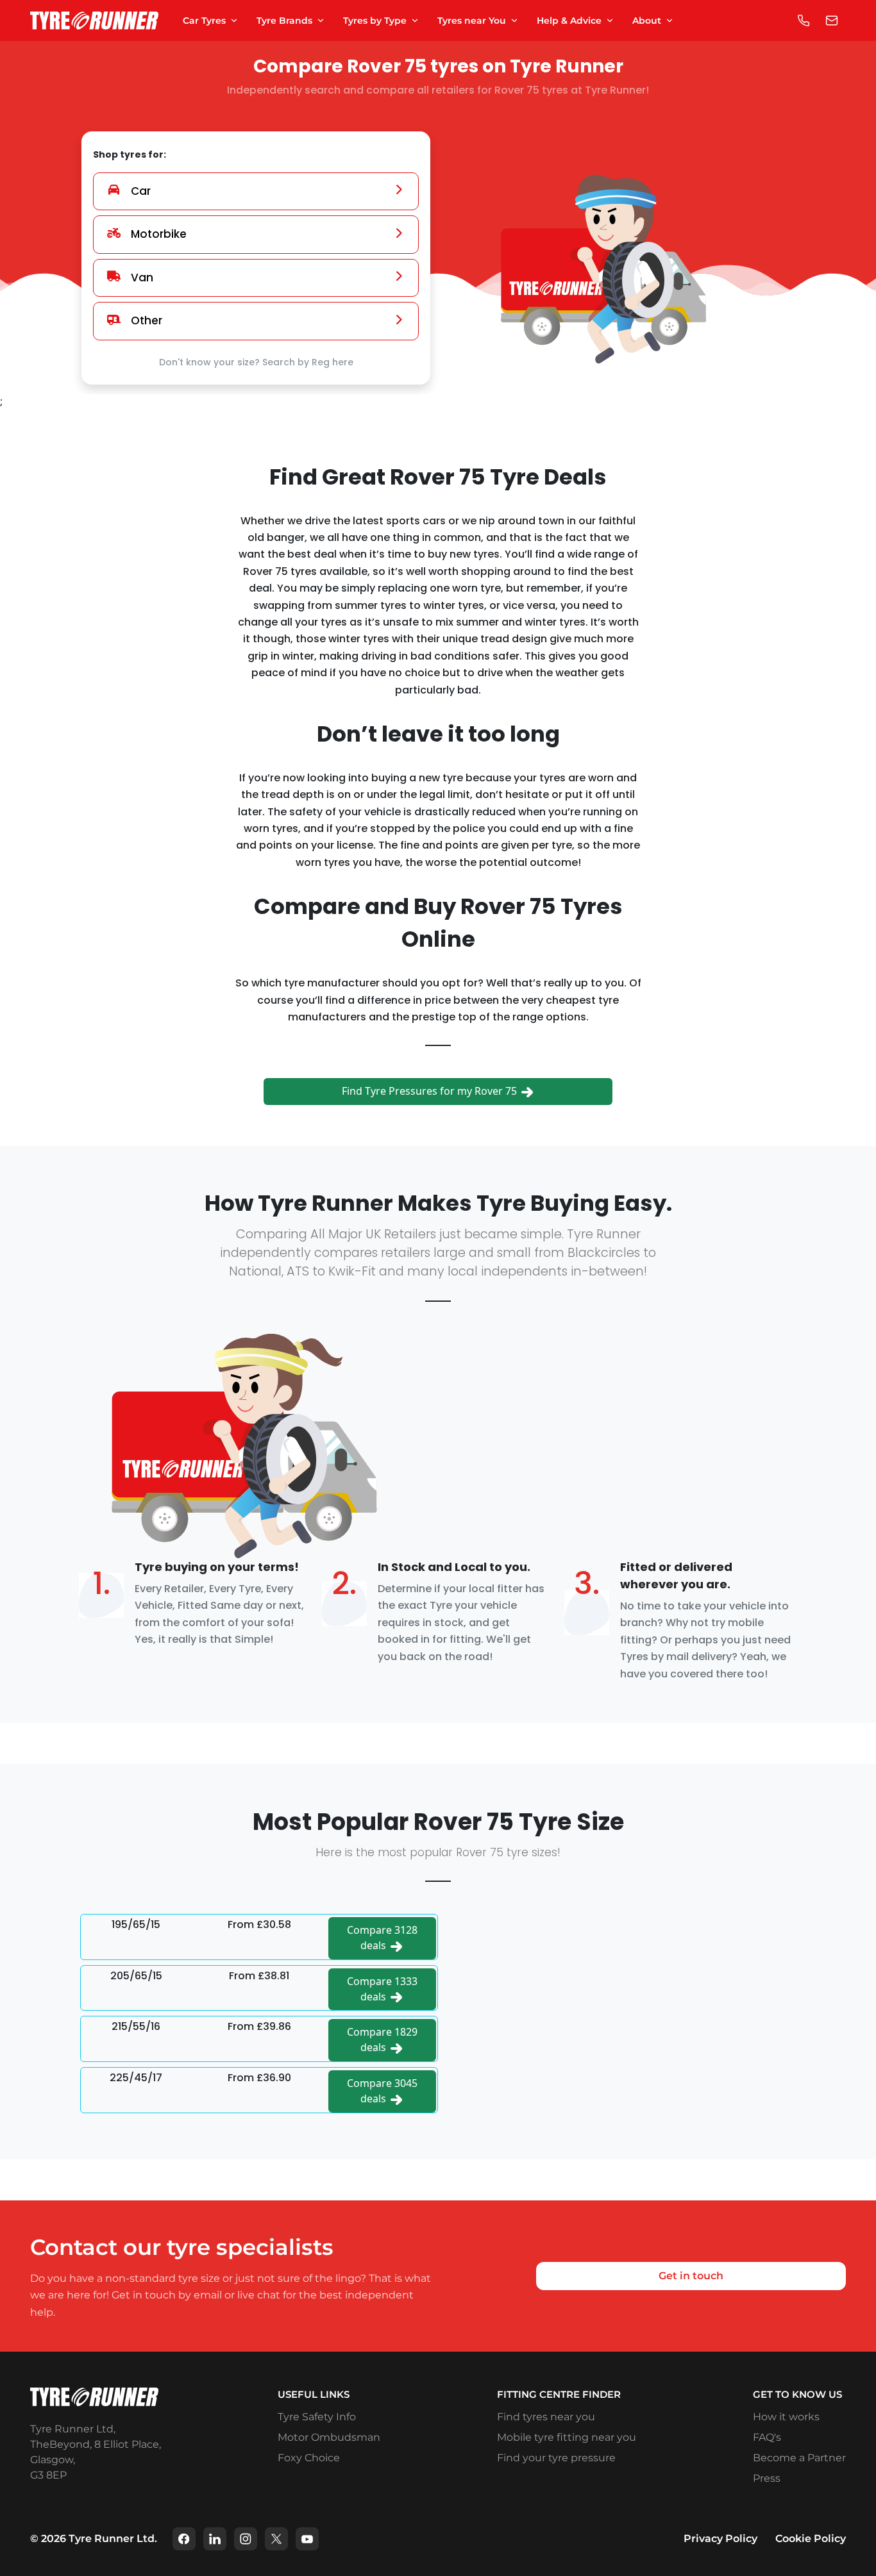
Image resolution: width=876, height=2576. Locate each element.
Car (141, 191)
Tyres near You (472, 21)
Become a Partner (799, 2458)
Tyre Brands (284, 21)
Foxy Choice (309, 2458)
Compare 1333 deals (382, 1989)
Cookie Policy (811, 2539)
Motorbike (159, 234)
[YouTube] (307, 2539)
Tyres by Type (375, 21)
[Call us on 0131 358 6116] (804, 21)
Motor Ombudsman (329, 2437)
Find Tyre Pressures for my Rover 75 (431, 1091)
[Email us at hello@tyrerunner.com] (832, 21)
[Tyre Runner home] (94, 21)
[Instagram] (246, 2539)
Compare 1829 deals (382, 2040)
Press (767, 2478)
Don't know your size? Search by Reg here (256, 362)
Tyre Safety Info (317, 2417)
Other (147, 320)
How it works (786, 2417)
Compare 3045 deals (382, 2091)
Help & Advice (569, 21)
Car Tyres (204, 21)
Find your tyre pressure (556, 2458)
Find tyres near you (546, 2417)
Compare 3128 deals (382, 1938)
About (647, 21)
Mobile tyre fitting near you (567, 2437)
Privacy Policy (720, 2539)
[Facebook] (184, 2539)
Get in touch (691, 2276)
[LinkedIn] (215, 2539)
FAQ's (767, 2437)
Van (142, 278)
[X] (276, 2539)
